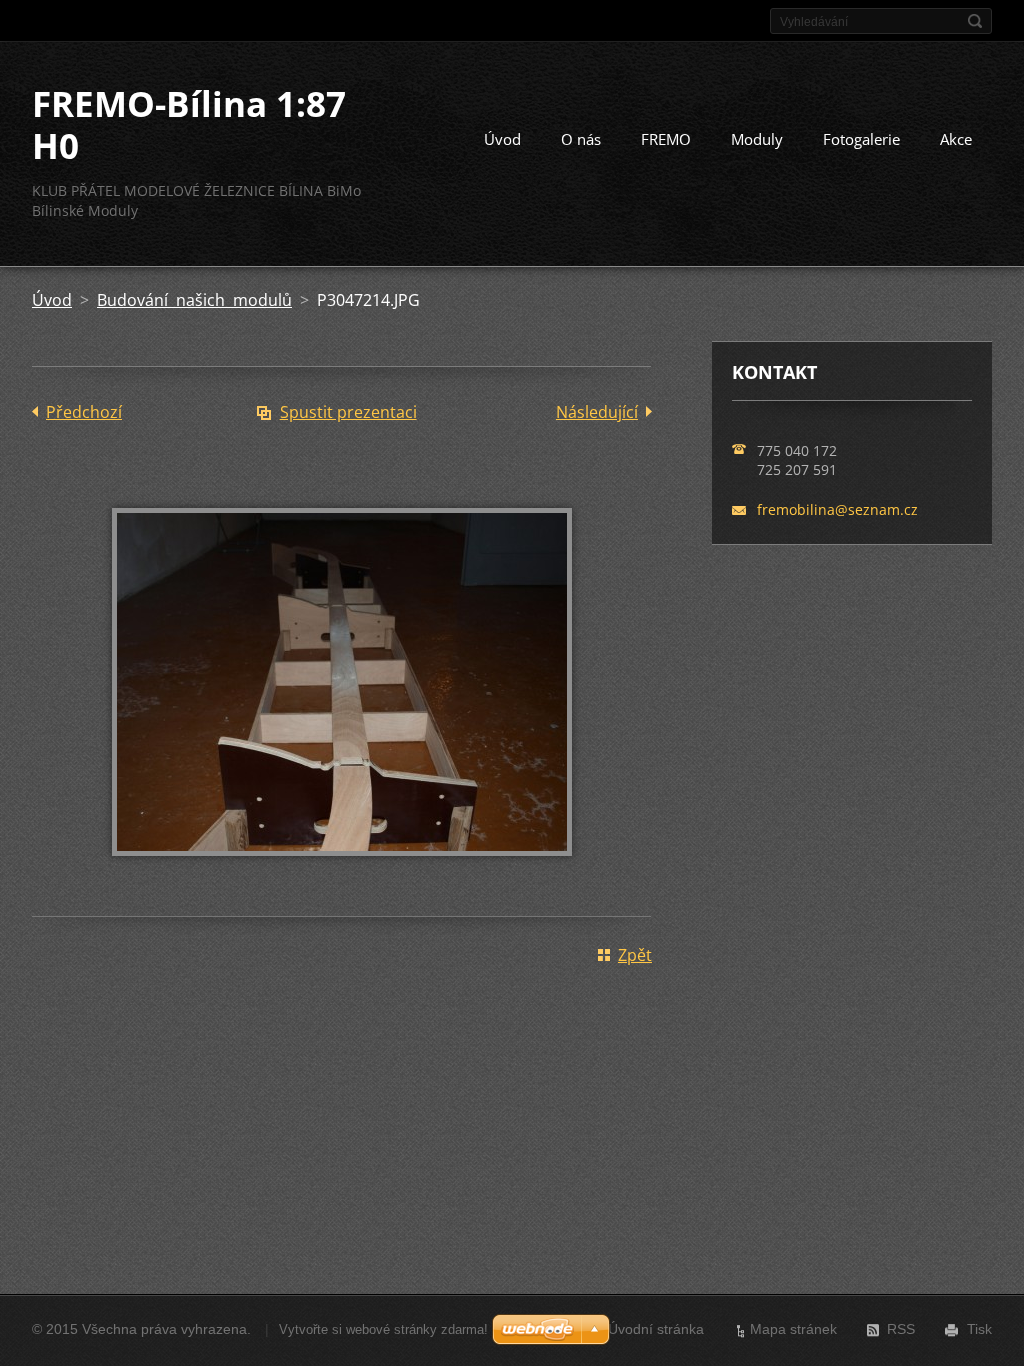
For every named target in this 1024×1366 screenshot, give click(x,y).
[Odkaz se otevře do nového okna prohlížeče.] (342, 870)
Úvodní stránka (656, 1329)
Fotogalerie (861, 139)
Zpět (635, 955)
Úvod (502, 139)
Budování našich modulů (194, 300)
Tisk (979, 1329)
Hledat (975, 21)
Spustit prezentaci (348, 412)
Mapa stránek (793, 1329)
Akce (956, 139)
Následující (597, 412)
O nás (581, 139)
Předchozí (84, 412)
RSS (901, 1329)
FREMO (666, 139)
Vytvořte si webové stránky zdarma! (383, 1329)
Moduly (757, 139)
